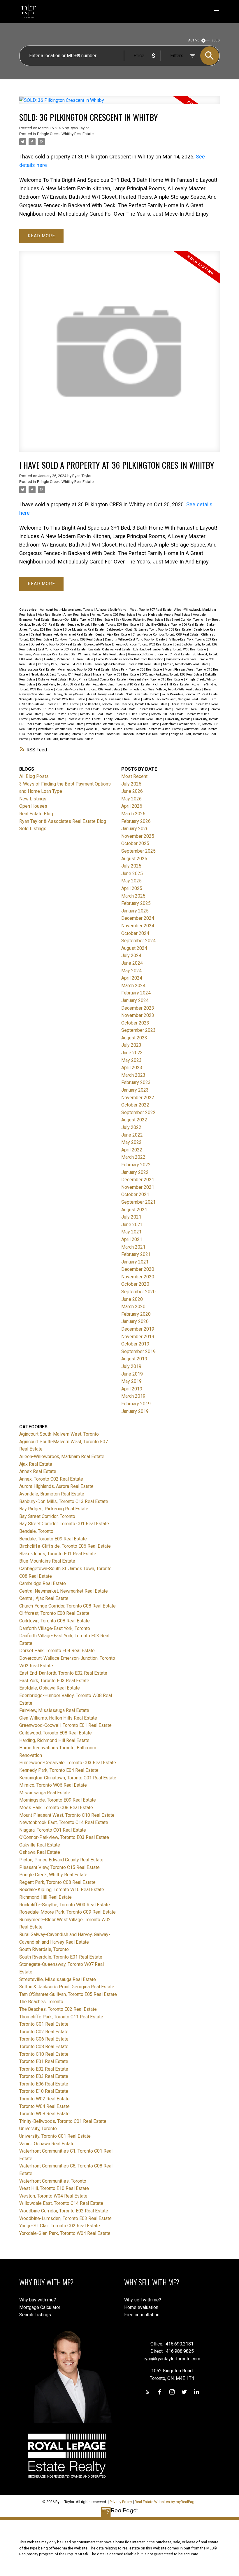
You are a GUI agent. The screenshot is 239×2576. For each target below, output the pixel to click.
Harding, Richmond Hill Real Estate (69, 659)
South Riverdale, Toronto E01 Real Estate (190, 694)
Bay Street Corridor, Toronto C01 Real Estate (64, 1524)
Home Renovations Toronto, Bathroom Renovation (130, 659)
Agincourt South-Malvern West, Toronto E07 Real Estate (134, 610)
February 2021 (136, 1254)
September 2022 (138, 1112)
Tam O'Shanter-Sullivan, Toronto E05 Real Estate (68, 1994)
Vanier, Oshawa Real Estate (64, 724)
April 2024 (132, 978)
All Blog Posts (34, 776)
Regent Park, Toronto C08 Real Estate (64, 684)
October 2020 (135, 1284)
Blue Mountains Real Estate (85, 630)
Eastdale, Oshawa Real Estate (110, 649)
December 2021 (138, 1180)
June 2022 (132, 1135)
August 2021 (134, 1210)
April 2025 (132, 888)
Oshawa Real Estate (53, 679)
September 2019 (138, 1351)
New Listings (33, 799)
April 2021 (132, 1239)
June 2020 (132, 1299)
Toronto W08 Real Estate (84, 719)
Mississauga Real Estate (37, 670)
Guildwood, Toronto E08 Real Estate (56, 1733)
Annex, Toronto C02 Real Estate (114, 615)
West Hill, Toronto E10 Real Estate (110, 729)
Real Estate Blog (36, 814)
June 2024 (132, 963)
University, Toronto (178, 719)
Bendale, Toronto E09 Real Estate (116, 625)
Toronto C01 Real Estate (48, 709)
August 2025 (134, 859)
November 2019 (138, 1337)
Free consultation (142, 2315)
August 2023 (134, 1038)
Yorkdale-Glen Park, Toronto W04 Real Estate (62, 739)
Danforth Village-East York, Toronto (130, 639)
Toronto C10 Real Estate (191, 709)
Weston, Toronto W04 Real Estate (159, 729)
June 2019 (132, 1374)
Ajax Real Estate (50, 615)
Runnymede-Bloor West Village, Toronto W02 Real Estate (163, 689)
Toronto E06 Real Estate (132, 714)
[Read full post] (120, 104)
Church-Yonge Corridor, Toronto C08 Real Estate (166, 635)
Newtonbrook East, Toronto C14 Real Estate (61, 674)
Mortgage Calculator (40, 2307)
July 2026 (131, 784)
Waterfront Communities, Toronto (61, 729)
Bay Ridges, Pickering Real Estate (140, 620)
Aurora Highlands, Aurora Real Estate (165, 615)
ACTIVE (194, 40)
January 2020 (135, 1321)
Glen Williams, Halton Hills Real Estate (98, 654)
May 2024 (131, 971)
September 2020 (138, 1292)
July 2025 (131, 866)
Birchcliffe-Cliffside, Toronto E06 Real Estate (173, 625)
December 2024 (138, 918)
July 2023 (131, 1045)
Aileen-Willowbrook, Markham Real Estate (62, 1457)
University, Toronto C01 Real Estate (55, 2136)
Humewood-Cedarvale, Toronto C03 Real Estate (68, 1763)
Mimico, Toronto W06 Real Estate (186, 664)
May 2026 (131, 799)
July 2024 (131, 955)
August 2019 (134, 1359)
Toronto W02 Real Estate (44, 2099)
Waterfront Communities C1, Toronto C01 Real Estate (123, 724)
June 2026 (132, 791)
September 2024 (138, 941)
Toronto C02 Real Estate (84, 709)
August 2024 (134, 948)
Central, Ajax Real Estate (113, 635)
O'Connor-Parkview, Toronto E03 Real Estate (172, 674)
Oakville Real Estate (40, 1845)
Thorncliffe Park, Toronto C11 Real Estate (61, 2017)
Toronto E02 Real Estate (61, 714)
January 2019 (135, 1411)
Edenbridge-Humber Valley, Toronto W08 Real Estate (170, 649)
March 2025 (133, 896)
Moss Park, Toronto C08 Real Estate (138, 670)
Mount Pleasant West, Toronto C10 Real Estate (67, 1815)
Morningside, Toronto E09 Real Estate (84, 670)
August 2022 (134, 1120)
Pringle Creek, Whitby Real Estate (65, 134)
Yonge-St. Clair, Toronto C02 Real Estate (60, 2226)
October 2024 (135, 933)
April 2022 (132, 1150)
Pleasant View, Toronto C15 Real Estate (156, 679)
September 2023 (138, 1030)
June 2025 (132, 873)
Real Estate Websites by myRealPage (166, 2502)
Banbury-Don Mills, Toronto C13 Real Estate (83, 620)
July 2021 (131, 1217)
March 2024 (133, 986)
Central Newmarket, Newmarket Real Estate (62, 635)
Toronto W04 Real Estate (48, 719)
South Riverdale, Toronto (143, 694)
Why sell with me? (143, 2300)
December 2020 (138, 1269)
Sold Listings (33, 829)
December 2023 (138, 1008)
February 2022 (136, 1165)
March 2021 (133, 1247)
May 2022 (131, 1142)
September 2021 (138, 1202)
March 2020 (133, 1307)
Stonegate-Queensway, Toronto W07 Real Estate (53, 699)
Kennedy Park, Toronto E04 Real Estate (65, 664)
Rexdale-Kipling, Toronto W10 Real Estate (122, 684)
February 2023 (136, 1082)
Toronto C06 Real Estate (119, 709)
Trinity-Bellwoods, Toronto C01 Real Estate (133, 719)
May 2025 (131, 881)
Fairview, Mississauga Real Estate (44, 654)
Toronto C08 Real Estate (155, 709)
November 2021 (138, 1187)
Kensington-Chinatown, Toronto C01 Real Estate (128, 664)
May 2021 (131, 1232)
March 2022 (133, 1157)
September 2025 (138, 851)
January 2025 (135, 911)
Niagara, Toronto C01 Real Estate (116, 674)
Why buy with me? (38, 2300)
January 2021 (135, 1262)
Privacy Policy (121, 2502)
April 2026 (132, 806)
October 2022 (135, 1105)
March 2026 (133, 814)
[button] (147, 2392)
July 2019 (131, 1366)
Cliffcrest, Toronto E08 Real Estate (54, 1613)
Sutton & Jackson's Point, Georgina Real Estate (176, 699)
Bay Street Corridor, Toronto (185, 620)
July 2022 (131, 1127)
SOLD (216, 40)
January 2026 (135, 829)
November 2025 (138, 836)
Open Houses (33, 806)
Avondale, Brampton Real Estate (52, 1494)
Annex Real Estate (77, 615)
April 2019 (132, 1389)
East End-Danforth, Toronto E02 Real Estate (63, 1673)
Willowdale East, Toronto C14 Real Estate (61, 2203)
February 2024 (136, 993)
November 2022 (138, 1098)
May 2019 (131, 1381)
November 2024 (138, 926)
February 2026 (136, 821)
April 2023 (132, 1068)
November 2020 (138, 1277)
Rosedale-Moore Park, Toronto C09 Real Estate (88, 689)
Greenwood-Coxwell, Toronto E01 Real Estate (159, 654)
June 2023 (132, 1053)
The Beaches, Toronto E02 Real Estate (141, 704)
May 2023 (131, 1060)
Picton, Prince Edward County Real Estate (98, 679)
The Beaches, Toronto (97, 704)
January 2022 (135, 1172)
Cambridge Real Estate (43, 1583)
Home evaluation (141, 2307)
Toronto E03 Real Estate (96, 714)
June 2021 (132, 1225)
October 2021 (135, 1194)
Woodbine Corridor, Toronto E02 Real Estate (74, 734)
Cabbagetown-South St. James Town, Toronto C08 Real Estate (149, 630)
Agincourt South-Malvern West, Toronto (67, 610)
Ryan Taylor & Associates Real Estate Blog (63, 821)
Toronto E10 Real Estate (168, 714)
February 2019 (136, 1404)
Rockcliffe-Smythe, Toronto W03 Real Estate (65, 1905)
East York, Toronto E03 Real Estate (62, 649)
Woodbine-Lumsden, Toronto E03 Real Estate (138, 734)
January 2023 (135, 1090)
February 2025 (136, 903)
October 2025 (135, 843)
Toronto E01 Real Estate (44, 2061)
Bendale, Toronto (79, 625)
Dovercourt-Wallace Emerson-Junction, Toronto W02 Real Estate (129, 644)
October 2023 (135, 1023)
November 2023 (138, 1015)
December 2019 (138, 1329)
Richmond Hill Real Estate (171, 684)
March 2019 (133, 1396)
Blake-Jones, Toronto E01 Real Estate (58, 1554)
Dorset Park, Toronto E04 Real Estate (57, 644)
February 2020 (136, 1314)
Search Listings (35, 2315)
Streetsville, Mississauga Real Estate (114, 699)
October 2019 (135, 1344)
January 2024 (135, 1000)
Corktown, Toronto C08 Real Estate (79, 639)
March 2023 (133, 1075)
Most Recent (134, 776)
